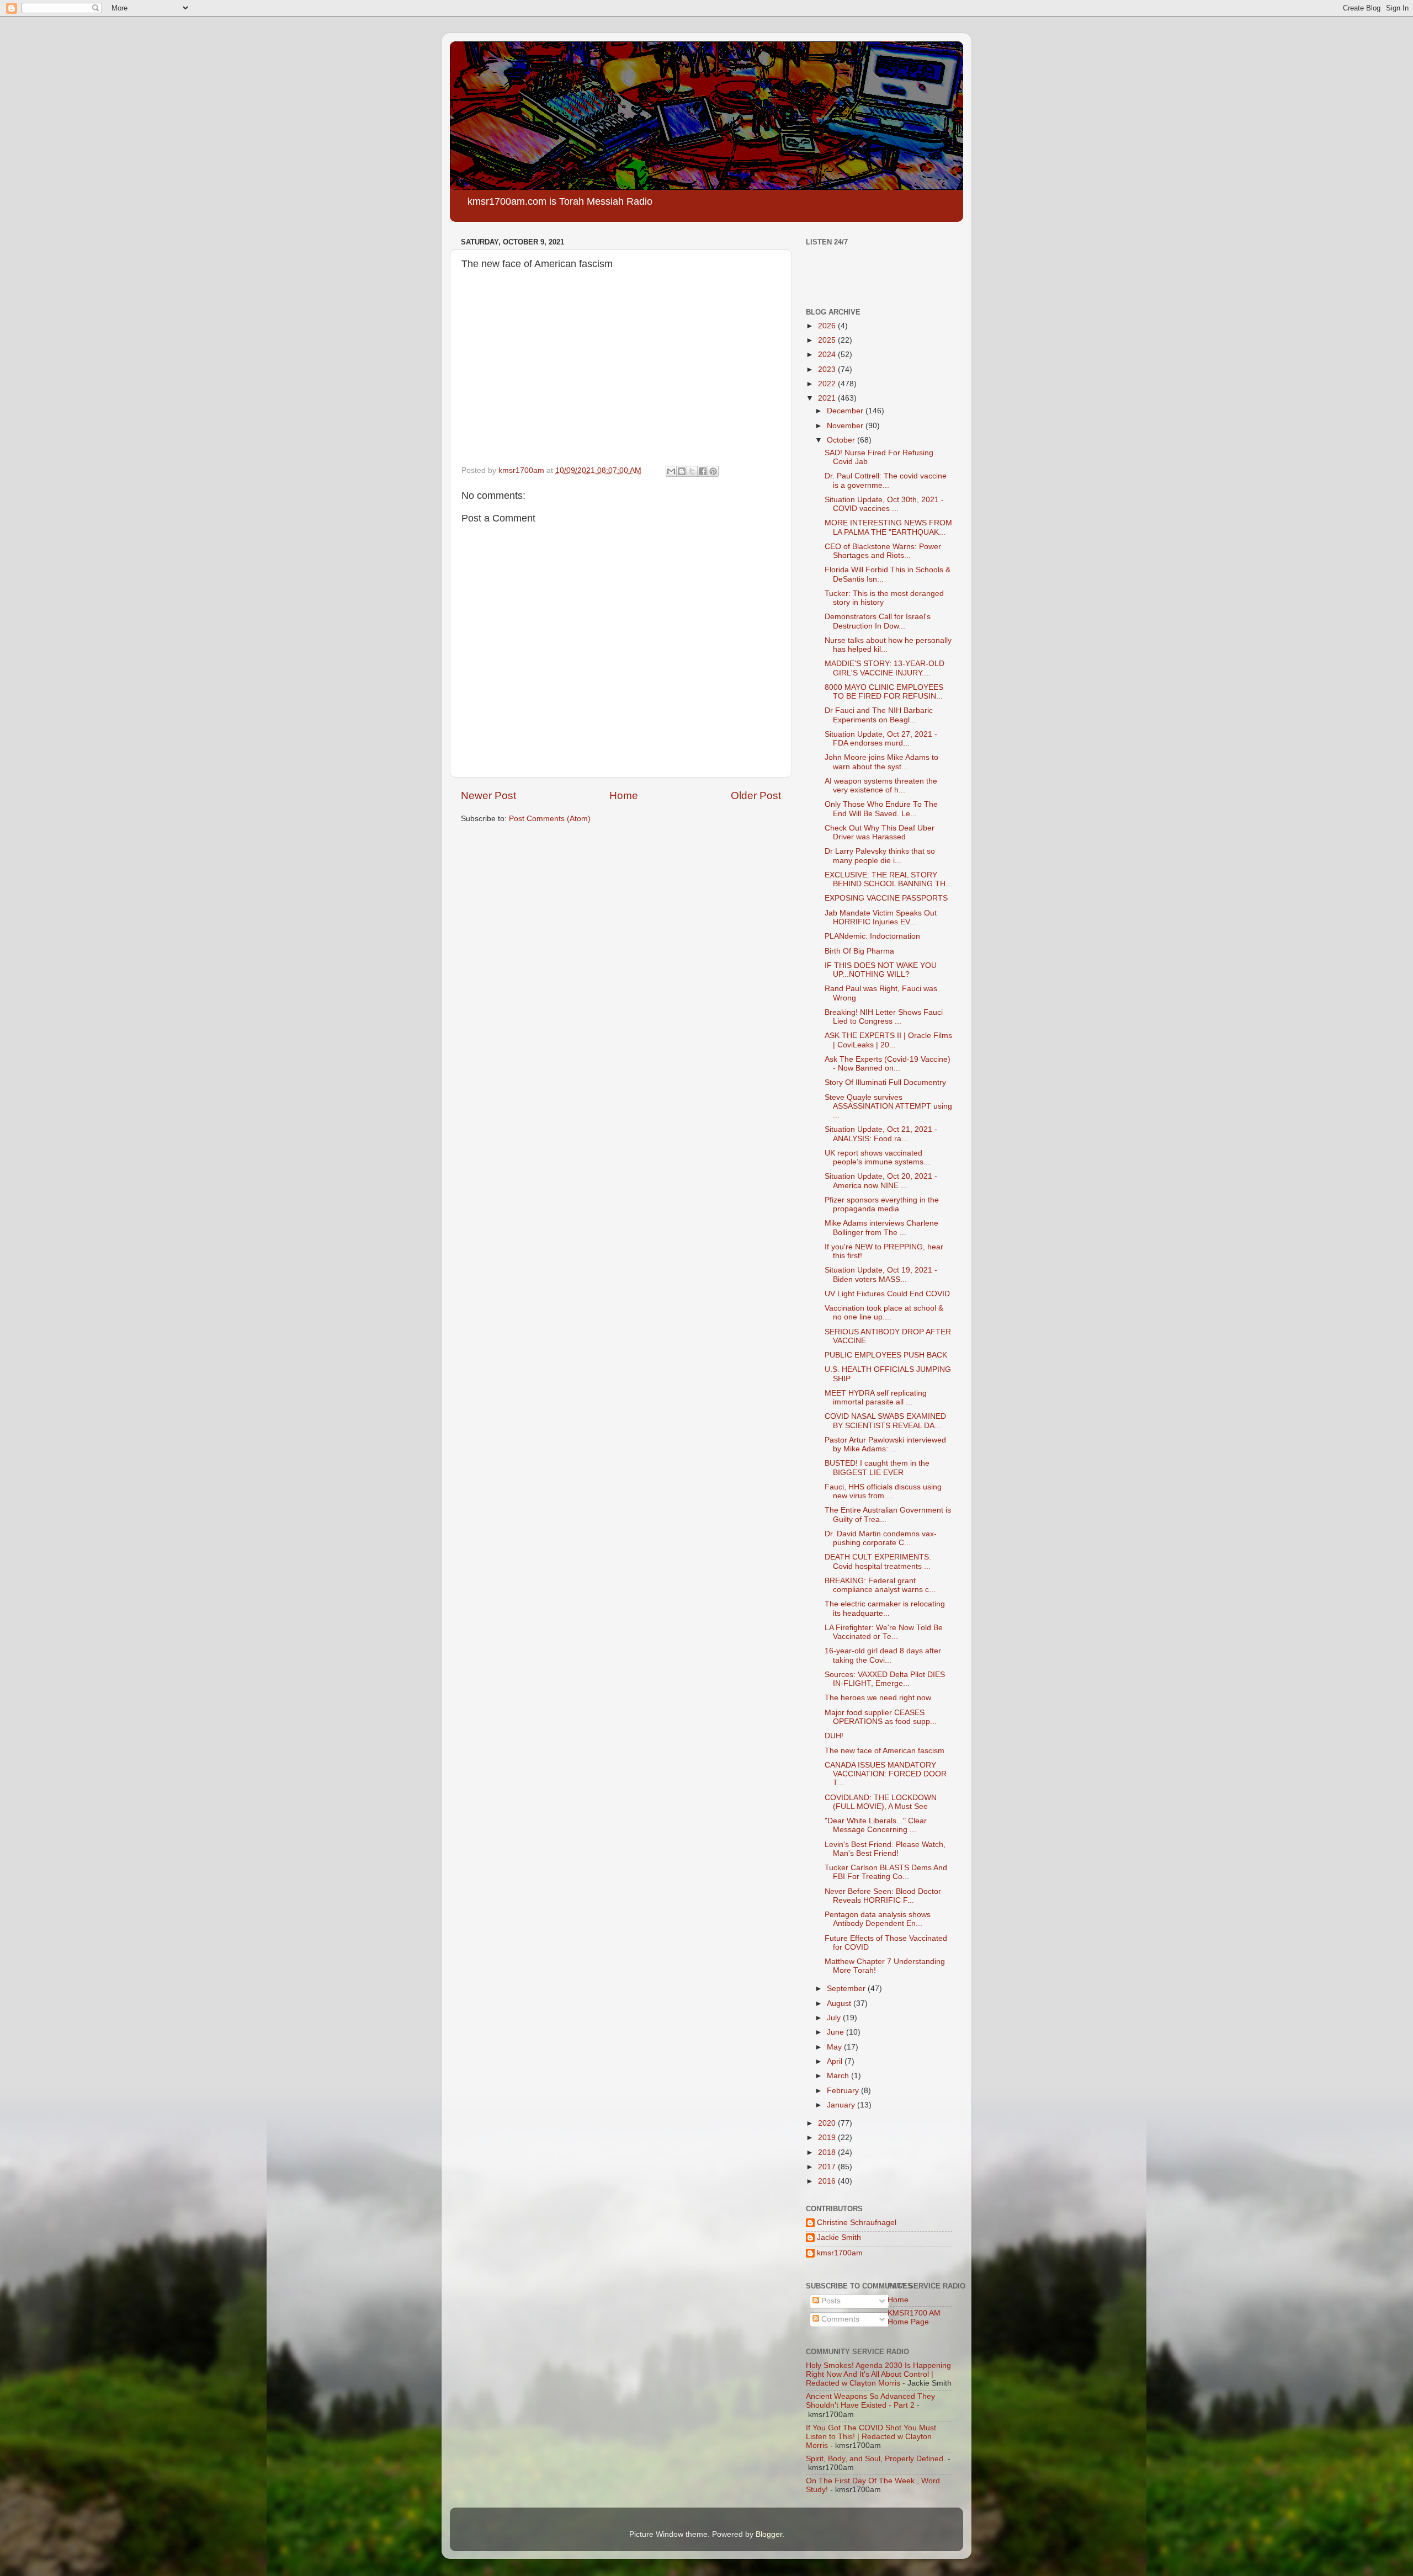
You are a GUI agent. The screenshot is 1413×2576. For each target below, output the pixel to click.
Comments (839, 2319)
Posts (830, 2301)
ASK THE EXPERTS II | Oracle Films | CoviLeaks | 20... (888, 1040)
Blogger (769, 2534)
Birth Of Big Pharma (859, 951)
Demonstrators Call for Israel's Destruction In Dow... (878, 621)
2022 (828, 384)
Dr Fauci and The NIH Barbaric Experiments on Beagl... (879, 715)
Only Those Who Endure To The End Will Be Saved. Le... (881, 809)
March (839, 2076)
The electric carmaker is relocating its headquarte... (885, 1608)
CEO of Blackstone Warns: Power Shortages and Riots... (883, 551)
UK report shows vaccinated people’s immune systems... (877, 1157)
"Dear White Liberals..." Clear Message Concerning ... (876, 1825)
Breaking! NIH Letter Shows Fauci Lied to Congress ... (884, 1017)
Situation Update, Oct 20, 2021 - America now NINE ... (881, 1181)
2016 (828, 2181)
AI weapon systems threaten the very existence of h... (881, 786)
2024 (828, 355)
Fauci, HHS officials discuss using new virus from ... (883, 1491)
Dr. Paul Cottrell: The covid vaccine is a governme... (886, 480)
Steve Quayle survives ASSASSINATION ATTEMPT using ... (888, 1106)
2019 (828, 2138)
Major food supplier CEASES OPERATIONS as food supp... (881, 1717)
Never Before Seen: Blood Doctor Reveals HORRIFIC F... (883, 1896)
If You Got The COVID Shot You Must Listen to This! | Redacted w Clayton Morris (871, 2437)
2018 (828, 2152)
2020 (828, 2123)
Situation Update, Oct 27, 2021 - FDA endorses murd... (881, 739)
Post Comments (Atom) (550, 819)
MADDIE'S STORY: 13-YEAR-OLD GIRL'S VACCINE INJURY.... (885, 668)
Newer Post (488, 795)
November (846, 426)
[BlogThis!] (682, 471)
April (836, 2061)
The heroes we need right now (878, 1698)
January (842, 2105)
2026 (828, 326)
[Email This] (671, 471)
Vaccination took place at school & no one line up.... (884, 1313)
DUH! (834, 1736)
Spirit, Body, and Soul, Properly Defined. (876, 2459)
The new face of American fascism (885, 1751)
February (844, 2091)
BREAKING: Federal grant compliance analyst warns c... (880, 1585)
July (835, 2018)
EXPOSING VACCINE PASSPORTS (886, 898)
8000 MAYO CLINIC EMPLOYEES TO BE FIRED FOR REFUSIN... (884, 692)
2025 (828, 340)
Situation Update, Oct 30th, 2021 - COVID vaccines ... (884, 504)
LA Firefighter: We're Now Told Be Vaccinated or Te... (884, 1632)
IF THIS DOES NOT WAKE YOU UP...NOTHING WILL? (881, 970)
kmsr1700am (840, 2253)
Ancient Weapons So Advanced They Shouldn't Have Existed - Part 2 (870, 2401)
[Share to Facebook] (703, 471)
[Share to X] (692, 471)
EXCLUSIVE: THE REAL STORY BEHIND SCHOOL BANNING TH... (888, 879)
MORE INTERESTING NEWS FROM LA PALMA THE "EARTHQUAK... (888, 527)
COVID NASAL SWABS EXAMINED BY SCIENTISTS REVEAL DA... (885, 1421)
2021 (828, 398)
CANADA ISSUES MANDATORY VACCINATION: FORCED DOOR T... (886, 1774)
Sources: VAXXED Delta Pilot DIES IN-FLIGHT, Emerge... (885, 1679)
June (836, 2032)
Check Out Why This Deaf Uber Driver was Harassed (880, 832)
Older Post (756, 795)
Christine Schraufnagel (857, 2223)
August (840, 2003)
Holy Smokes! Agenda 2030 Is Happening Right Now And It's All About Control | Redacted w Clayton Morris (878, 2374)
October (842, 440)
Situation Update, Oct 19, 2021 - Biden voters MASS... (881, 1274)
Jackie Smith (839, 2237)
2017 (828, 2167)
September (847, 1989)
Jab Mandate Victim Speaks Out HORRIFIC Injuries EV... (881, 917)
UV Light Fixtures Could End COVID (887, 1294)
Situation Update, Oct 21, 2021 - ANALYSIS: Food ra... (881, 1134)
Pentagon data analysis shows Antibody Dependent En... (878, 1919)
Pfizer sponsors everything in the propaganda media (882, 1204)
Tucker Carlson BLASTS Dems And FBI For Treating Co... (886, 1872)
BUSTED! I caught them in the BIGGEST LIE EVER (877, 1468)
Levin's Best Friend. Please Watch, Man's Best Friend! (885, 1849)
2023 (828, 369)
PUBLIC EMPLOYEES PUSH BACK (886, 1355)
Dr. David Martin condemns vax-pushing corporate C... (881, 1538)
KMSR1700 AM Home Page (914, 2317)
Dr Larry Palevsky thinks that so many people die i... (880, 856)
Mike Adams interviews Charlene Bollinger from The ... (881, 1228)
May (835, 2047)
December (846, 411)
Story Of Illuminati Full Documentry (885, 1082)
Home (624, 795)
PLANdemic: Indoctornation (872, 936)
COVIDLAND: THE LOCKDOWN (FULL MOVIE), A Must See (881, 1802)
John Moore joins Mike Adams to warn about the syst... (881, 762)
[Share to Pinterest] (713, 471)
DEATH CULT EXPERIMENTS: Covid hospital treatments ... (878, 1561)
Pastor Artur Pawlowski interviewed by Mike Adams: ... (885, 1444)
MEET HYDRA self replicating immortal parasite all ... (876, 1398)
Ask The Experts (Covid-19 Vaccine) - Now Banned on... (888, 1064)
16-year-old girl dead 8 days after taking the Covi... (883, 1655)
